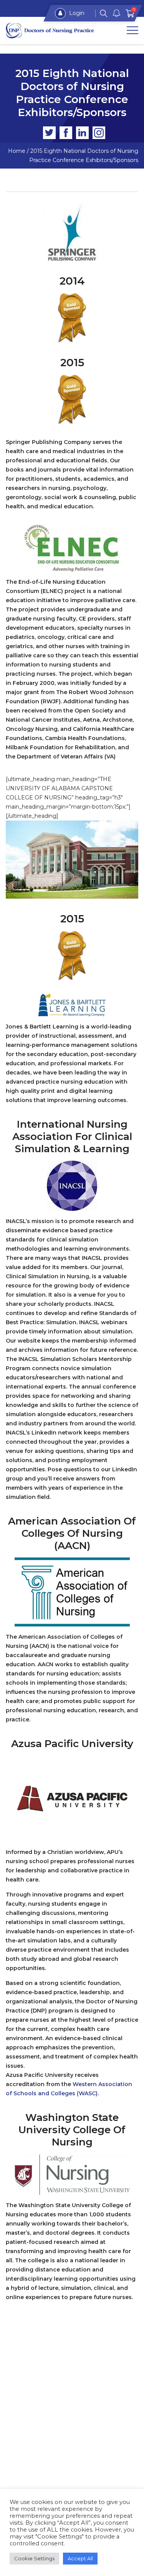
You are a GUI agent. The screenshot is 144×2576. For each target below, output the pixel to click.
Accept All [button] (80, 2558)
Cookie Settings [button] (34, 2558)
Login (76, 13)
